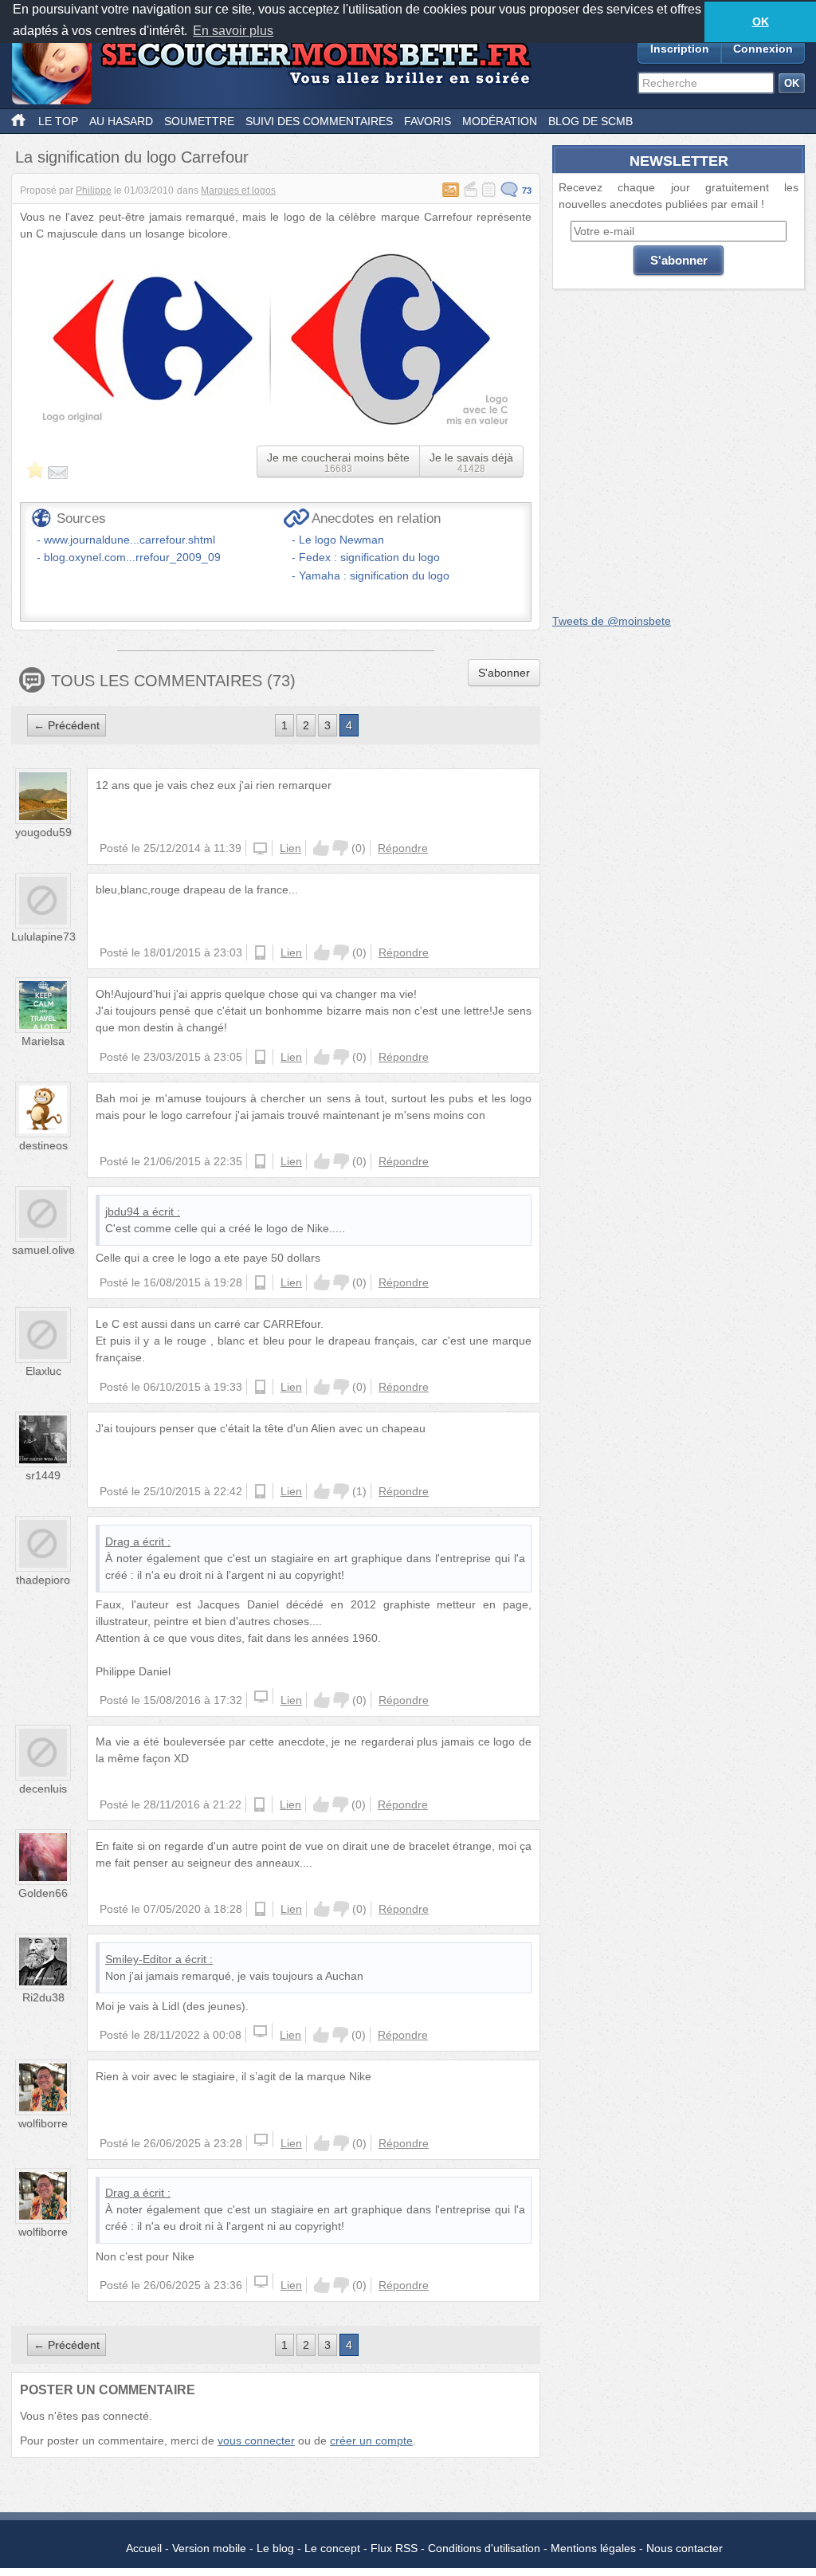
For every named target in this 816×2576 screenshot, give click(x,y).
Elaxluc (43, 1371)
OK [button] (761, 22)
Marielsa (43, 1041)
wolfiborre (43, 2123)
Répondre (403, 848)
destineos (43, 1145)
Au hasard (121, 121)
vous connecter (256, 2441)
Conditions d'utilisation (484, 2548)
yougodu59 (43, 832)
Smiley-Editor (139, 1959)
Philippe (94, 190)
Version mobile (209, 2548)
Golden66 (43, 1893)
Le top (58, 121)
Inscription (680, 49)
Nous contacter (685, 2548)
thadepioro (43, 1580)
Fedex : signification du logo (369, 557)
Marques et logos (238, 190)
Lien (290, 848)
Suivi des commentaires (319, 121)
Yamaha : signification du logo (374, 575)
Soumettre (199, 121)
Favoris (428, 121)
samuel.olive (43, 1250)
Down (340, 848)
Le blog (275, 2548)
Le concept (332, 2548)
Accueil (144, 2548)
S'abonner (504, 673)
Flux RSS (394, 2548)
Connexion (763, 49)
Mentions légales (593, 2548)
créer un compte (371, 2441)
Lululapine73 (43, 937)
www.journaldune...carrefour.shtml (129, 540)
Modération (500, 121)
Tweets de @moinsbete (612, 621)
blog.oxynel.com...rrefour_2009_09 (132, 557)
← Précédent (67, 725)
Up (321, 848)
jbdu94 (122, 1211)
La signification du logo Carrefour (132, 157)
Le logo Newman (341, 540)
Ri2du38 (43, 1997)
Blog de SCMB (590, 121)
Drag (118, 1541)
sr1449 (43, 1475)
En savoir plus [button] (233, 31)
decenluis (43, 1789)
